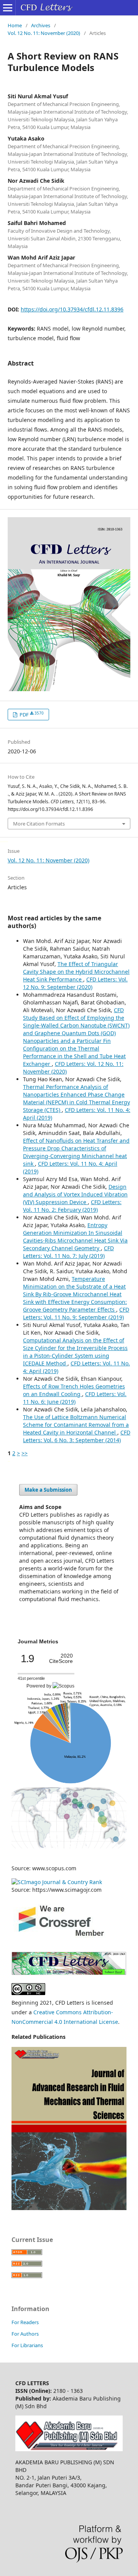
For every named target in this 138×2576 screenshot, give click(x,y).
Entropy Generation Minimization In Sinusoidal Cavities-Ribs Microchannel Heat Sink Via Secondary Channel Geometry (75, 1237)
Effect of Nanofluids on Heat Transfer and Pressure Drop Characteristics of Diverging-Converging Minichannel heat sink (76, 1152)
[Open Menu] (8, 8)
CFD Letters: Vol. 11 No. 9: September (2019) (76, 1313)
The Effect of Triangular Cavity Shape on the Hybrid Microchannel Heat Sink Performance (76, 972)
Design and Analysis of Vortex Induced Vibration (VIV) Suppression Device (75, 1194)
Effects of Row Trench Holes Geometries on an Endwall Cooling (74, 1390)
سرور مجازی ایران (1, 841)
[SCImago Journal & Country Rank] (57, 1882)
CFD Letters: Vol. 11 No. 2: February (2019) (72, 1206)
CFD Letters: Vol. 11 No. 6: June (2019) (75, 1398)
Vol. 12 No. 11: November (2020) (44, 33)
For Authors (25, 2334)
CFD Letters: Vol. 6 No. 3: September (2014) (77, 1436)
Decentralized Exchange (5, 841)
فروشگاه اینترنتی (9, 1461)
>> (25, 1453)
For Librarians (27, 2345)
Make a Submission (48, 1490)
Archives (41, 25)
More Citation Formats (39, 824)
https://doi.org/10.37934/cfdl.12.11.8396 (72, 309)
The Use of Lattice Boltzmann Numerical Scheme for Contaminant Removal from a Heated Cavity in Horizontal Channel (76, 1425)
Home (15, 25)
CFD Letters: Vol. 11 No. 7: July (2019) (68, 1252)
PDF (31, 714)
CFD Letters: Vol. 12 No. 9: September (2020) (75, 983)
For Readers (25, 2322)
